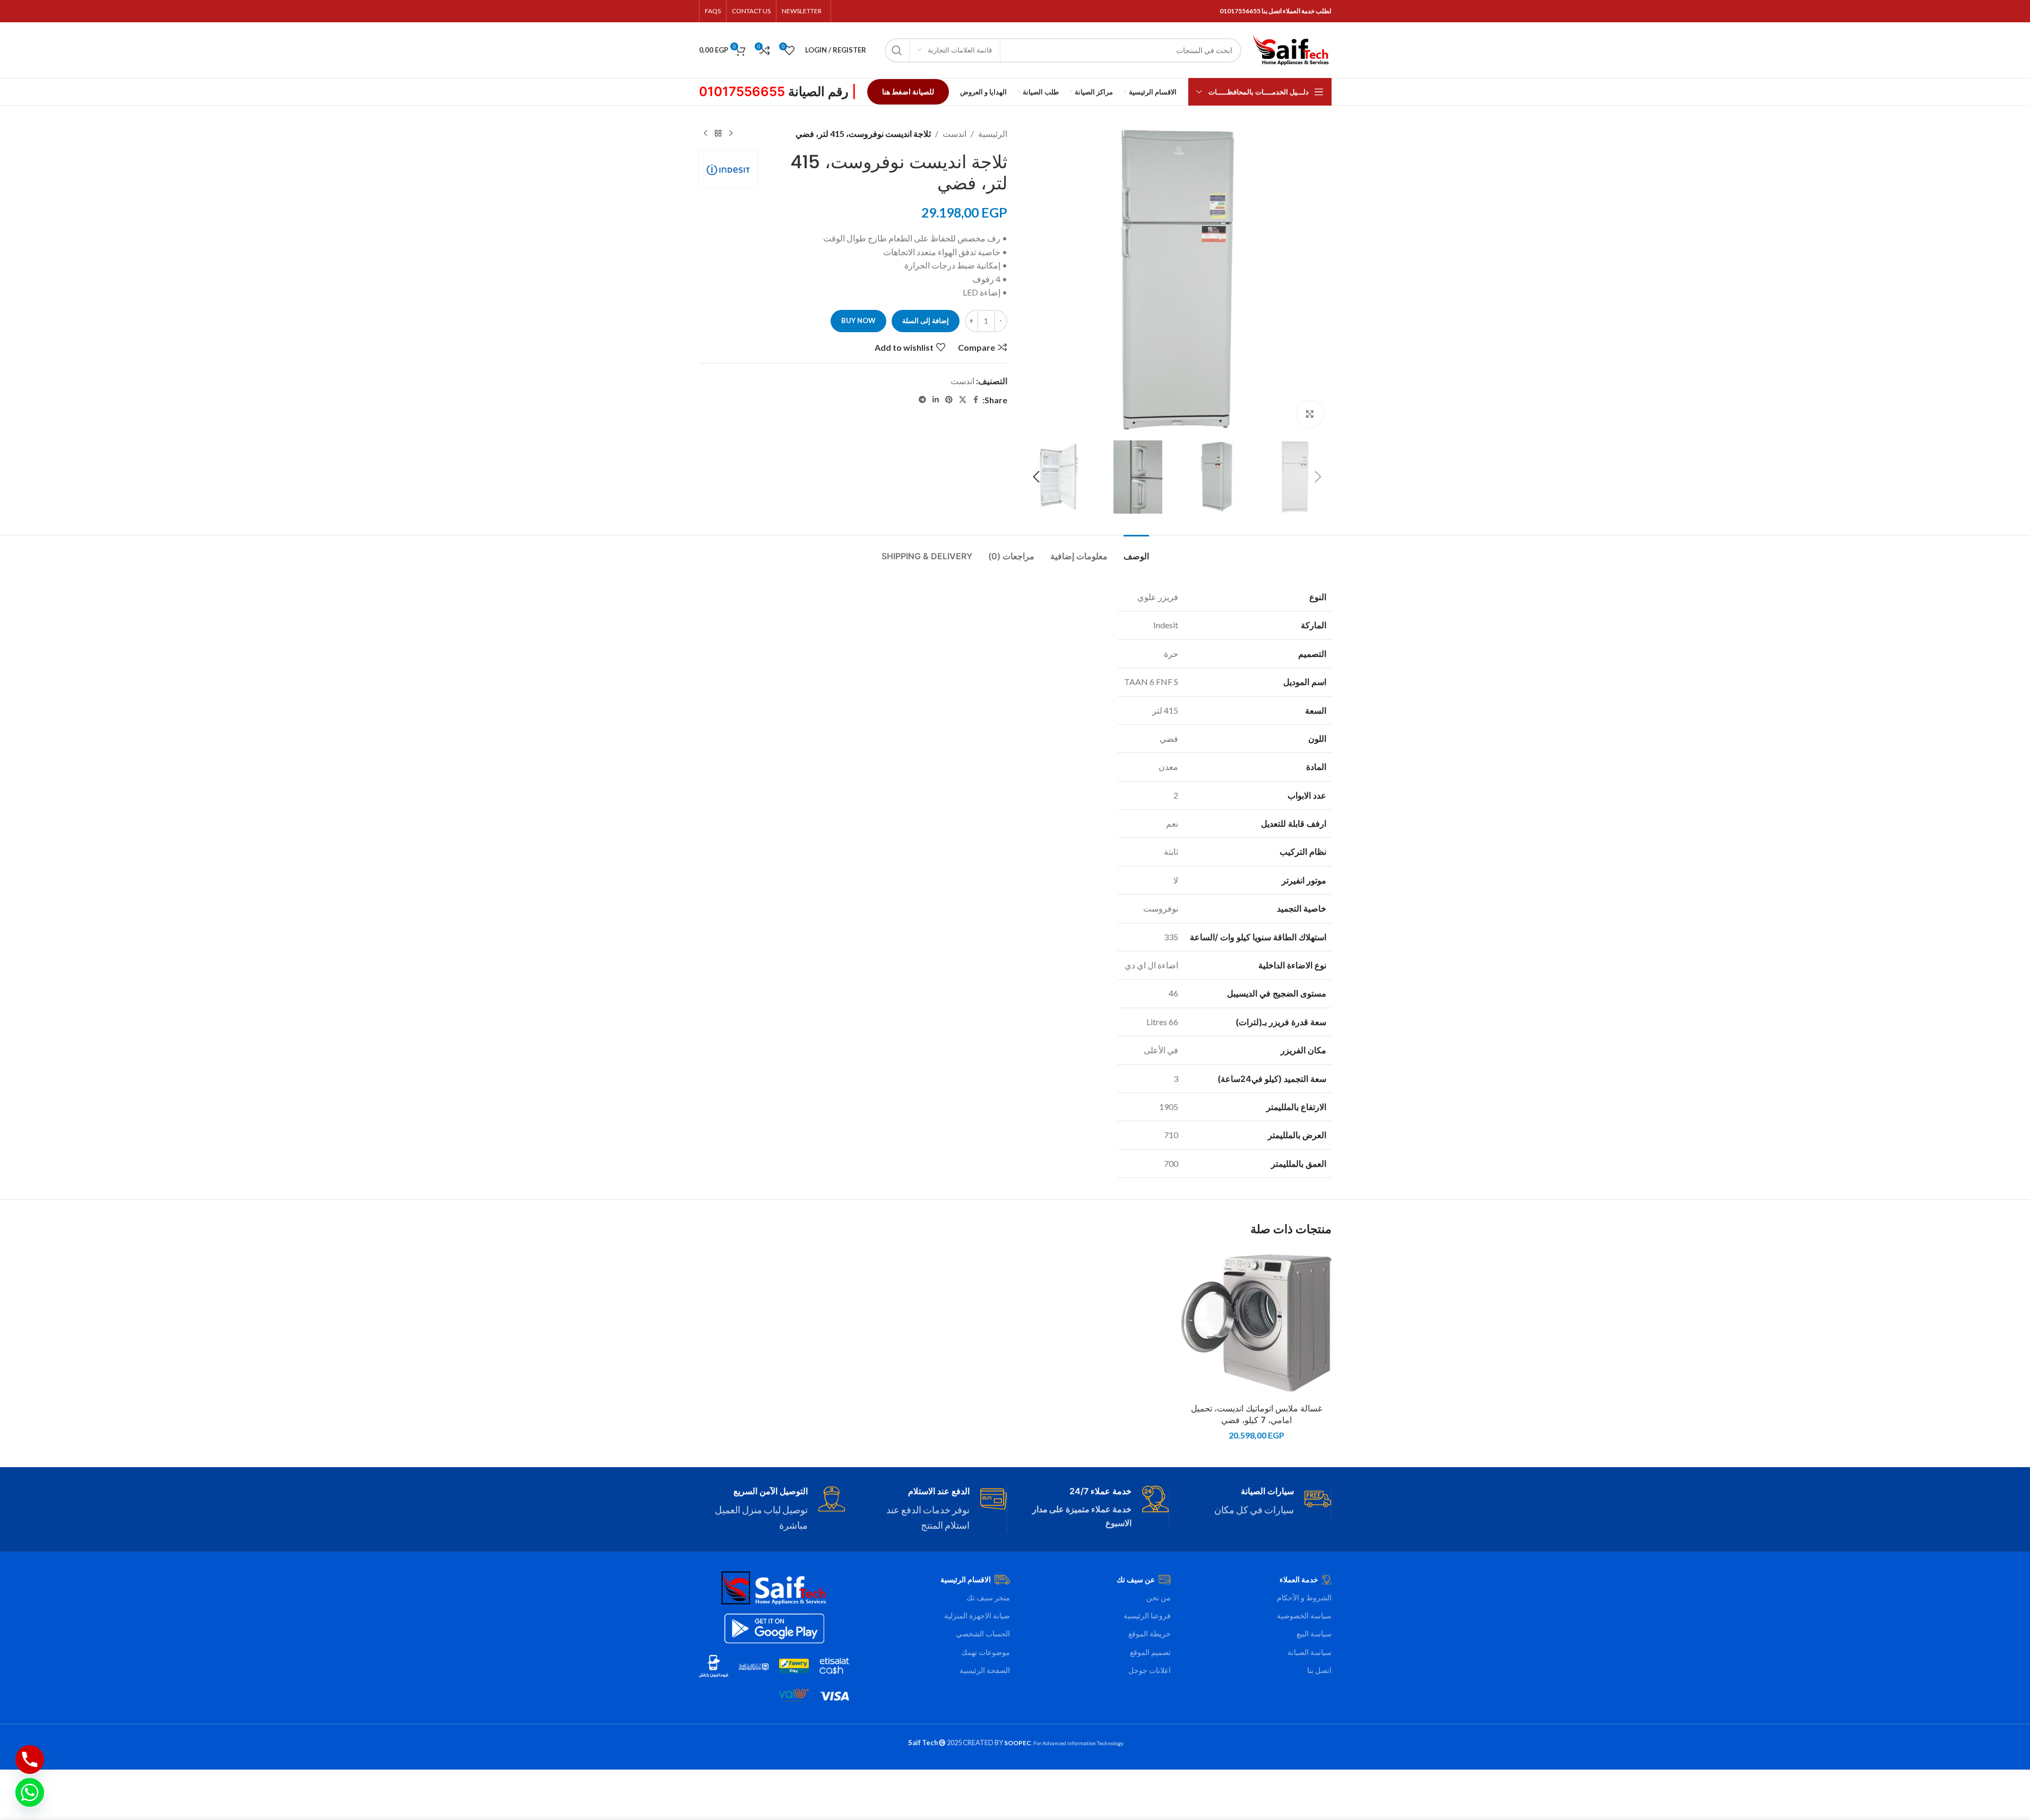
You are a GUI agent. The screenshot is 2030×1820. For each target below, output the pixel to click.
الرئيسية (993, 133)
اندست (954, 133)
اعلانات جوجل (1150, 1670)
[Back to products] (718, 134)
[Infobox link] (1258, 1502)
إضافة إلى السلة (926, 320)
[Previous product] (731, 134)
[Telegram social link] (922, 400)
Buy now (858, 320)
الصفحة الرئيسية (985, 1670)
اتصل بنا (1319, 1670)
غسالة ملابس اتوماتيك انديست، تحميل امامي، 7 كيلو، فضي (1256, 1414)
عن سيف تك (1136, 1579)
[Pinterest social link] (949, 400)
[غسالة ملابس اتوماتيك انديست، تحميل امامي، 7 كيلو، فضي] (1256, 1323)
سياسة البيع (1314, 1633)
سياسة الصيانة (1310, 1652)
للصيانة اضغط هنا (908, 92)
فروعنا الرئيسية (1147, 1615)
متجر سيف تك (988, 1597)
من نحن (1159, 1597)
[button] (1318, 477)
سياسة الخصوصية (1304, 1615)
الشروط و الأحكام (1304, 1597)
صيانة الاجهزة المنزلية (977, 1615)
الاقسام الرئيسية (966, 1579)
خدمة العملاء (1299, 1579)
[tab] (1136, 551)
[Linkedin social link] (936, 400)
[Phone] (30, 1760)
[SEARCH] (897, 50)
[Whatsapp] (30, 1792)
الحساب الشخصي (983, 1633)
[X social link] (963, 400)
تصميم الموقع (1150, 1652)
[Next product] (705, 134)
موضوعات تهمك (986, 1652)
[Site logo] (1292, 49)
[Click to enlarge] (1310, 414)
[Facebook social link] (976, 400)
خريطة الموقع (1150, 1633)
